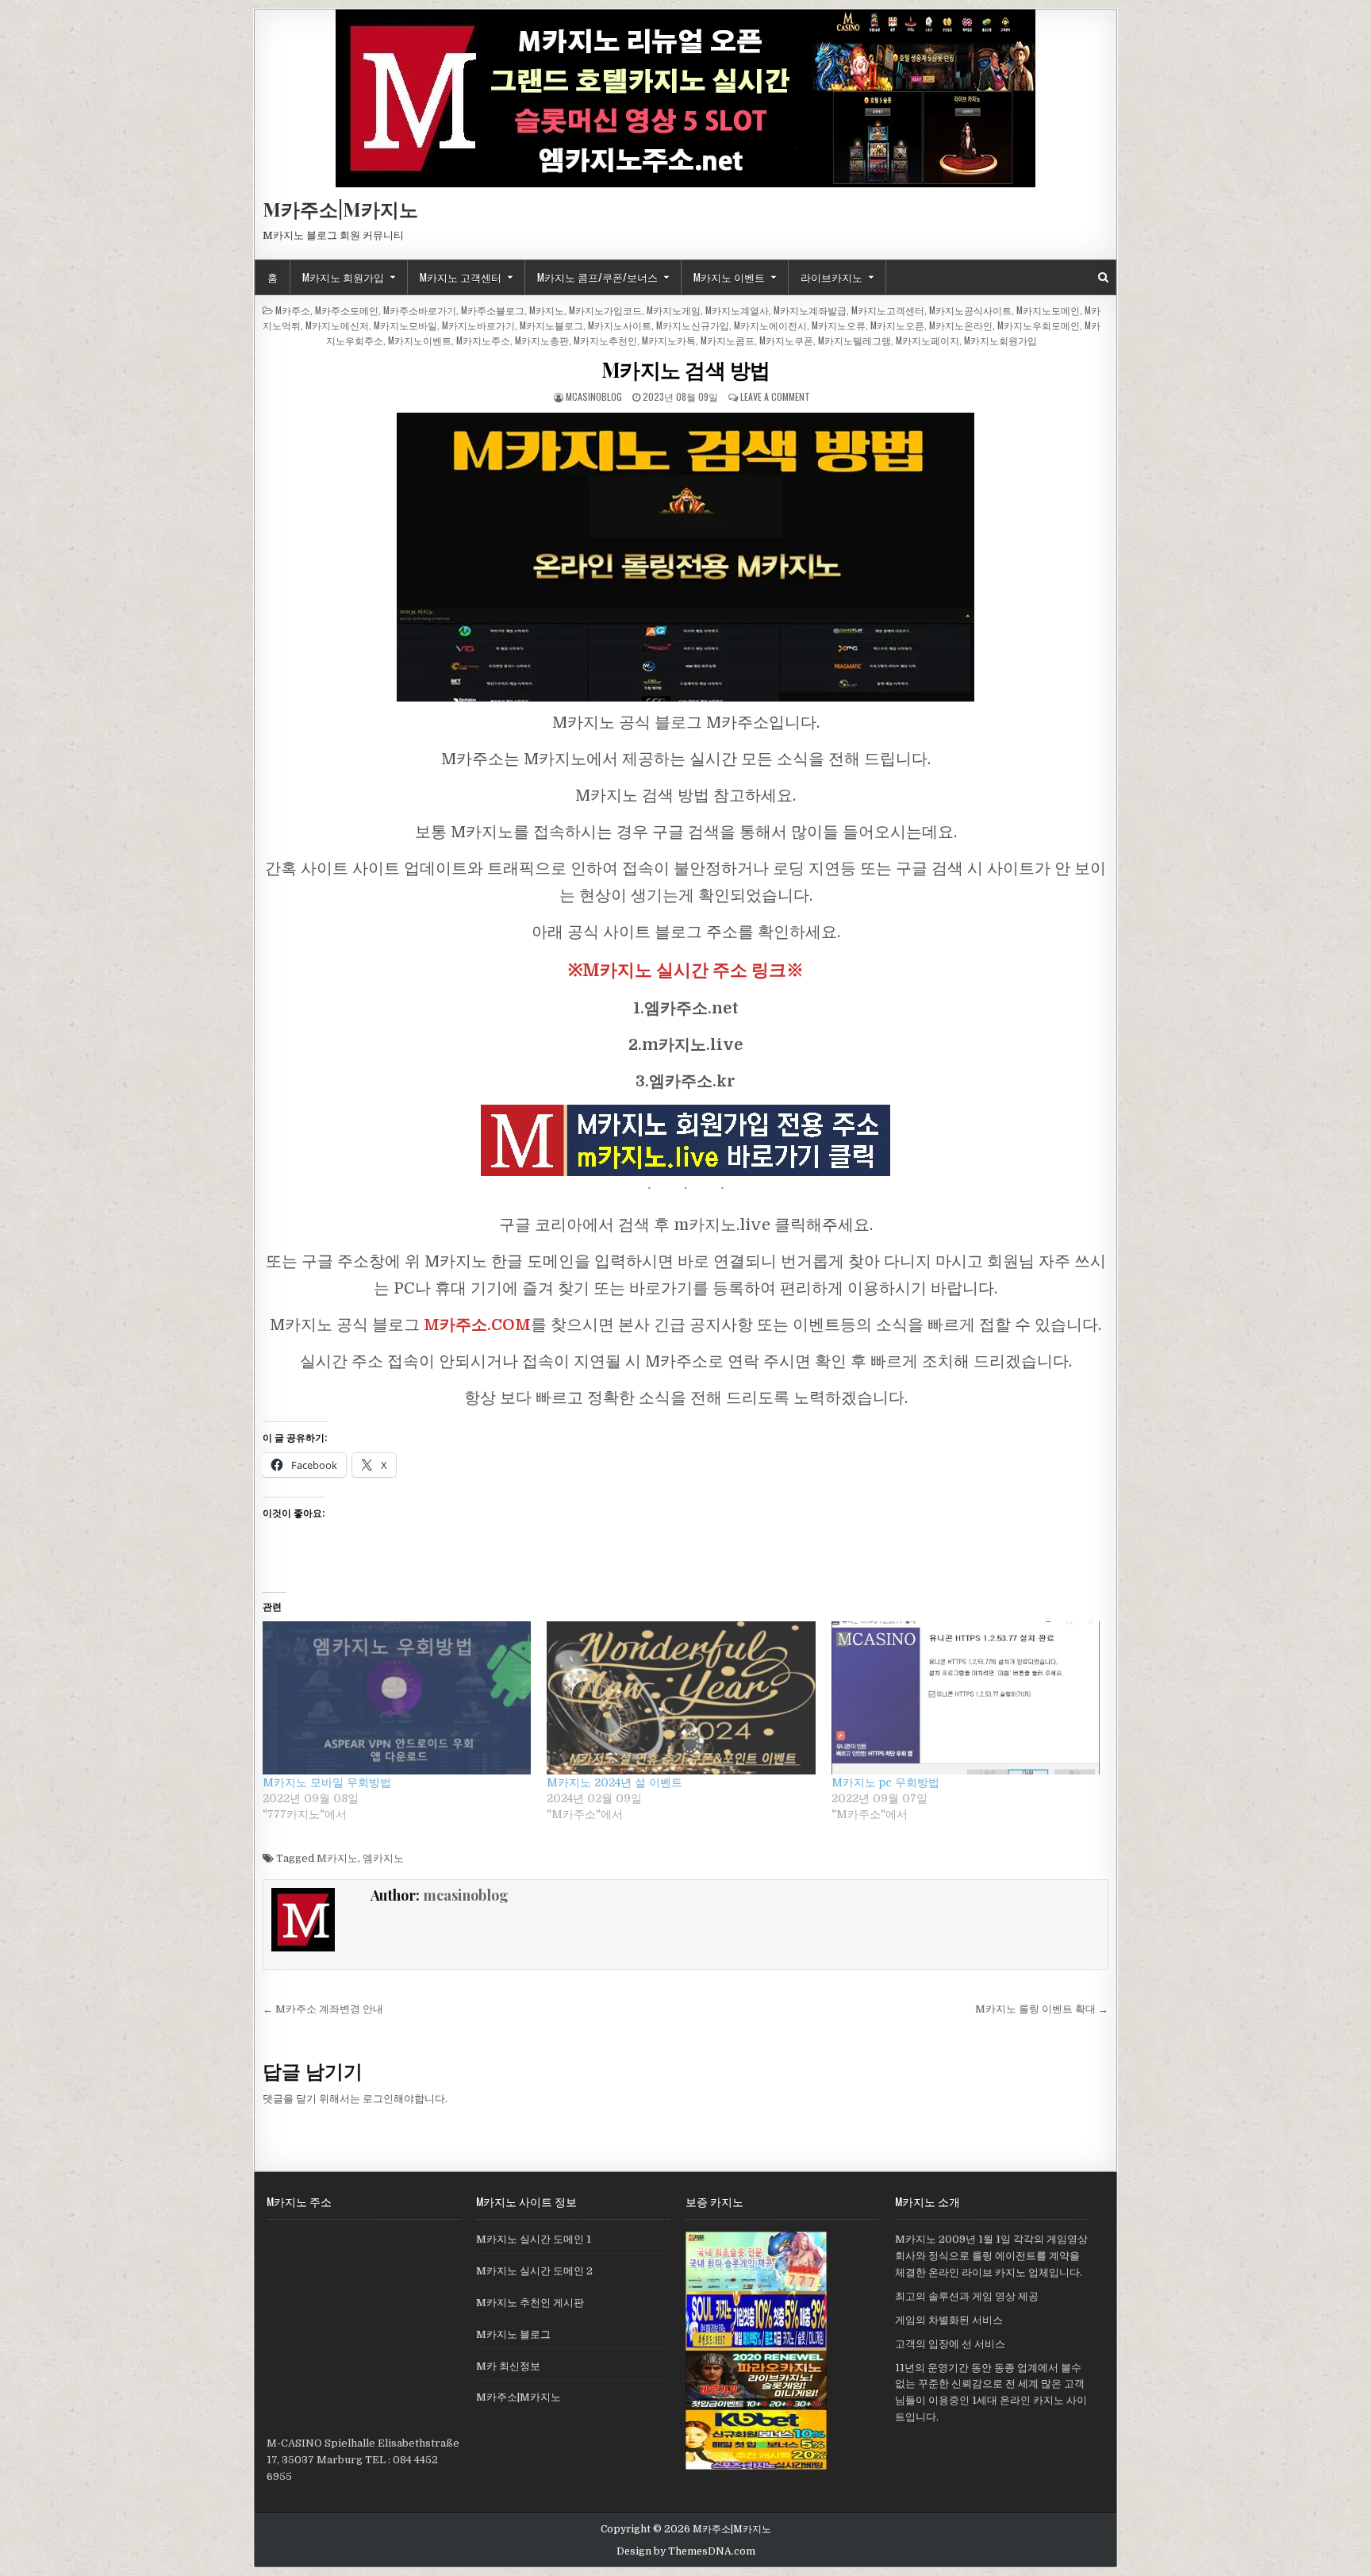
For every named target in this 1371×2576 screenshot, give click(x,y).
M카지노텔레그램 (854, 340)
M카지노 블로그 (513, 2334)
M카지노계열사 (737, 310)
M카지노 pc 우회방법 (885, 1782)
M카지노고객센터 (888, 310)
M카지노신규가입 (693, 325)
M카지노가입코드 (605, 310)
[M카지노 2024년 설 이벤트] (681, 1698)
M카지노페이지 (927, 340)
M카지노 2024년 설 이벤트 (614, 1782)
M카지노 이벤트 (729, 277)
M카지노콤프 (728, 340)
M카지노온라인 (961, 325)
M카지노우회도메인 (1039, 325)
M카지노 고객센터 (461, 277)
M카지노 (547, 310)
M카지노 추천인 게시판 (530, 2303)
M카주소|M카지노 (340, 209)
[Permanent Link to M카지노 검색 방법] (685, 557)
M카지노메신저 (337, 325)
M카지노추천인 (605, 340)
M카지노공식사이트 (970, 310)
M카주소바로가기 (420, 310)
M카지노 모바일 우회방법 (327, 1782)
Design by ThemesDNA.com (686, 2551)
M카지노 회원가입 (343, 277)
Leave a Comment (775, 396)
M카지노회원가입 (1000, 340)
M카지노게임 (674, 310)
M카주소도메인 (347, 310)
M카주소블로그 (493, 310)
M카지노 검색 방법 (686, 369)
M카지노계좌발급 (810, 310)
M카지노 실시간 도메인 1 (534, 2239)
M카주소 (293, 310)
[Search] (1103, 277)
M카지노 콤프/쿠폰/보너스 (597, 277)
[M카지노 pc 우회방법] (966, 1698)
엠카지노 (383, 1858)
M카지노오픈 (897, 325)
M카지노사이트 (620, 325)
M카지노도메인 (1048, 310)
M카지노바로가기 (478, 325)
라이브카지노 (831, 277)
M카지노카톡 (669, 340)
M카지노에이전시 (770, 325)
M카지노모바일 (405, 325)
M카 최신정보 (508, 2366)
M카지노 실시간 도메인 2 (534, 2271)
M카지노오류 (839, 325)
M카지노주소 (483, 340)
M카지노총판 (542, 340)
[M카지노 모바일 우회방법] (397, 1698)
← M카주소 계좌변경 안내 (323, 2009)
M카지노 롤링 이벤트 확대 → (1042, 2009)
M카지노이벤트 (420, 340)
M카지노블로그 (551, 325)
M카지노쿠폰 (786, 340)
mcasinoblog (594, 396)
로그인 (378, 2099)
